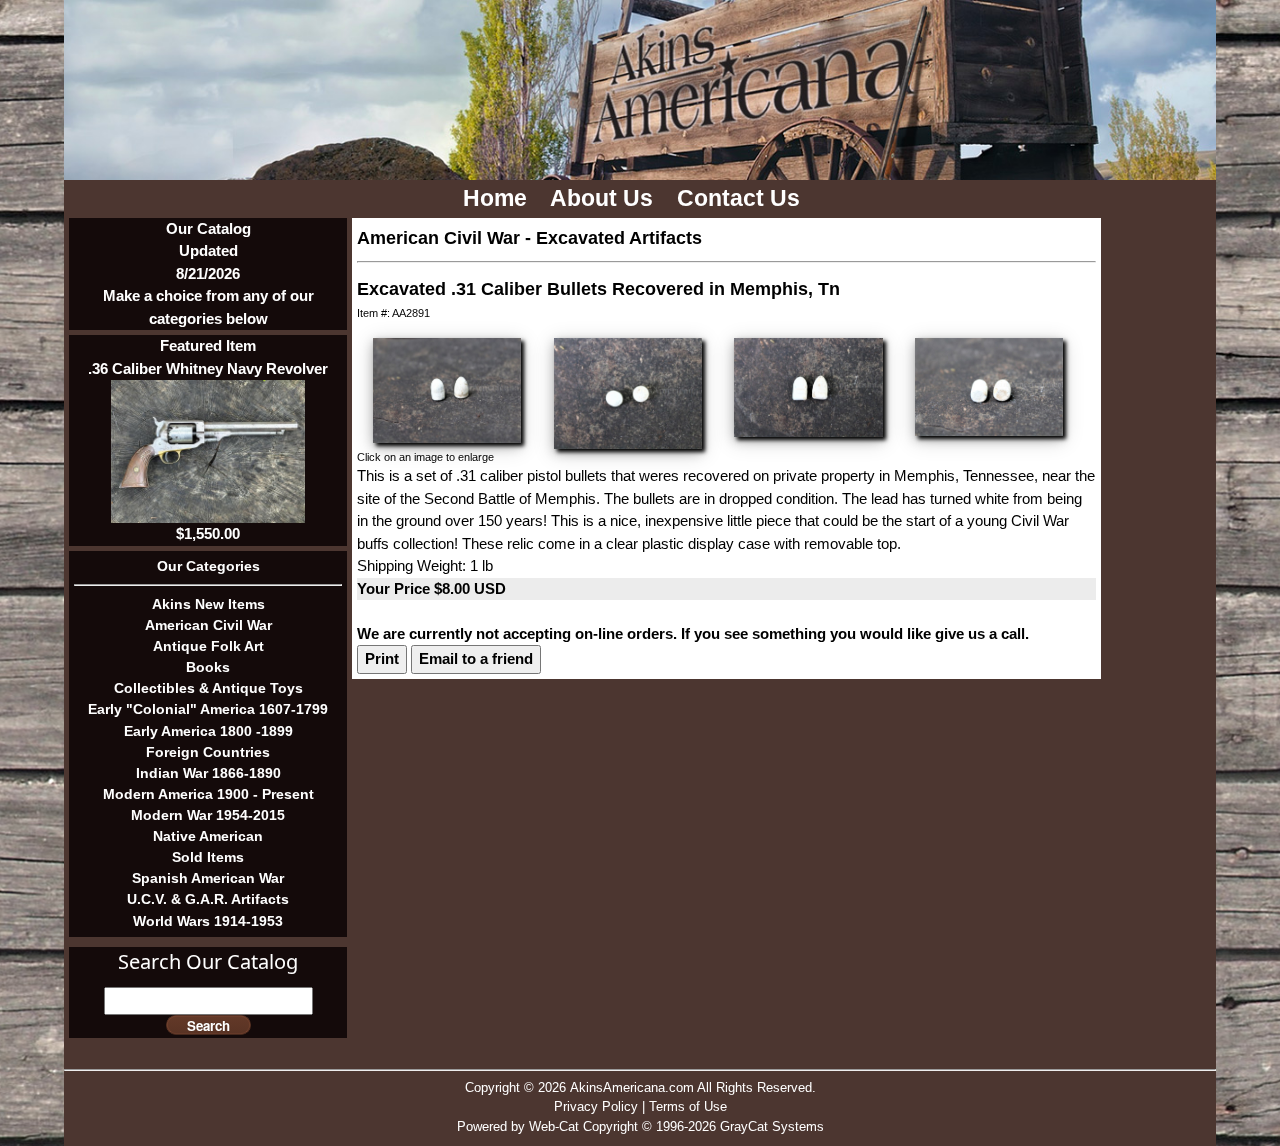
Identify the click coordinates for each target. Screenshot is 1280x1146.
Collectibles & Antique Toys (208, 688)
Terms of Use (688, 1106)
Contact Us (741, 198)
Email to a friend (476, 658)
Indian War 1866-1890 (208, 773)
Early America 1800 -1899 (208, 731)
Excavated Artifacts (619, 238)
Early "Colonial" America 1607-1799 (208, 709)
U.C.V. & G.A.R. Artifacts (208, 899)
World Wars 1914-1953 (208, 921)
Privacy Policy (596, 1106)
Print (382, 658)
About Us (604, 198)
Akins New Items (208, 604)
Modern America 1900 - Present (208, 794)
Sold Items (208, 857)
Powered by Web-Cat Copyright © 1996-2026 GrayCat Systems (640, 1126)
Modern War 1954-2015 (208, 815)
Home (498, 198)
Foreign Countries (208, 752)
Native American (208, 836)
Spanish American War (208, 878)
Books (208, 667)
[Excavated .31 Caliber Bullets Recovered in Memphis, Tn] (447, 388)
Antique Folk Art (208, 646)
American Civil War (208, 625)
